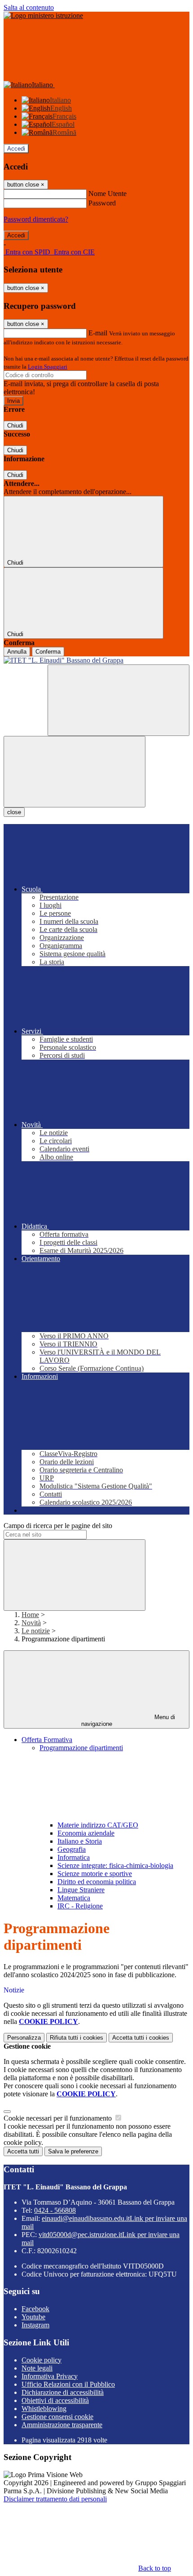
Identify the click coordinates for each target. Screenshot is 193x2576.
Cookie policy (42, 2360)
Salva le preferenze (73, 2151)
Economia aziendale (86, 1833)
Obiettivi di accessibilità (55, 2400)
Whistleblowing (44, 2409)
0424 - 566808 (55, 2210)
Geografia (72, 1849)
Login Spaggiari (48, 367)
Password (102, 203)
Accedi (16, 149)
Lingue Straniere (81, 1890)
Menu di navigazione (128, 1720)
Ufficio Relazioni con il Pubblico (68, 2384)
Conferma (48, 652)
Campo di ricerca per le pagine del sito (58, 1526)
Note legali (37, 2368)
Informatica (74, 1857)
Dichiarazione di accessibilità (63, 2392)
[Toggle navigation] (75, 772)
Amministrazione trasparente (62, 2425)
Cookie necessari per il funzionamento (59, 2118)
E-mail (98, 333)
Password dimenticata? (36, 219)
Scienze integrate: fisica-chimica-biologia (115, 1865)
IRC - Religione (80, 1906)
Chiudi (15, 426)
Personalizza (24, 2038)
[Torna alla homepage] (96, 660)
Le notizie (36, 1631)
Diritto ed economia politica (97, 1882)
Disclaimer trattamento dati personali (55, 2499)
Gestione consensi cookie (57, 2417)
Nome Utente (107, 194)
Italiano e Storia (80, 1841)
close (14, 812)
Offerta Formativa (47, 1740)
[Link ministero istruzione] (43, 16)
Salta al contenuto (29, 7)
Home (30, 1615)
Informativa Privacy (50, 2376)
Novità (31, 1623)
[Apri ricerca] (118, 700)
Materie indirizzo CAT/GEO (98, 1825)
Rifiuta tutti (77, 2038)
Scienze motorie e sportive (95, 1874)
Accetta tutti (141, 2038)
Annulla (17, 652)
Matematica (74, 1898)
